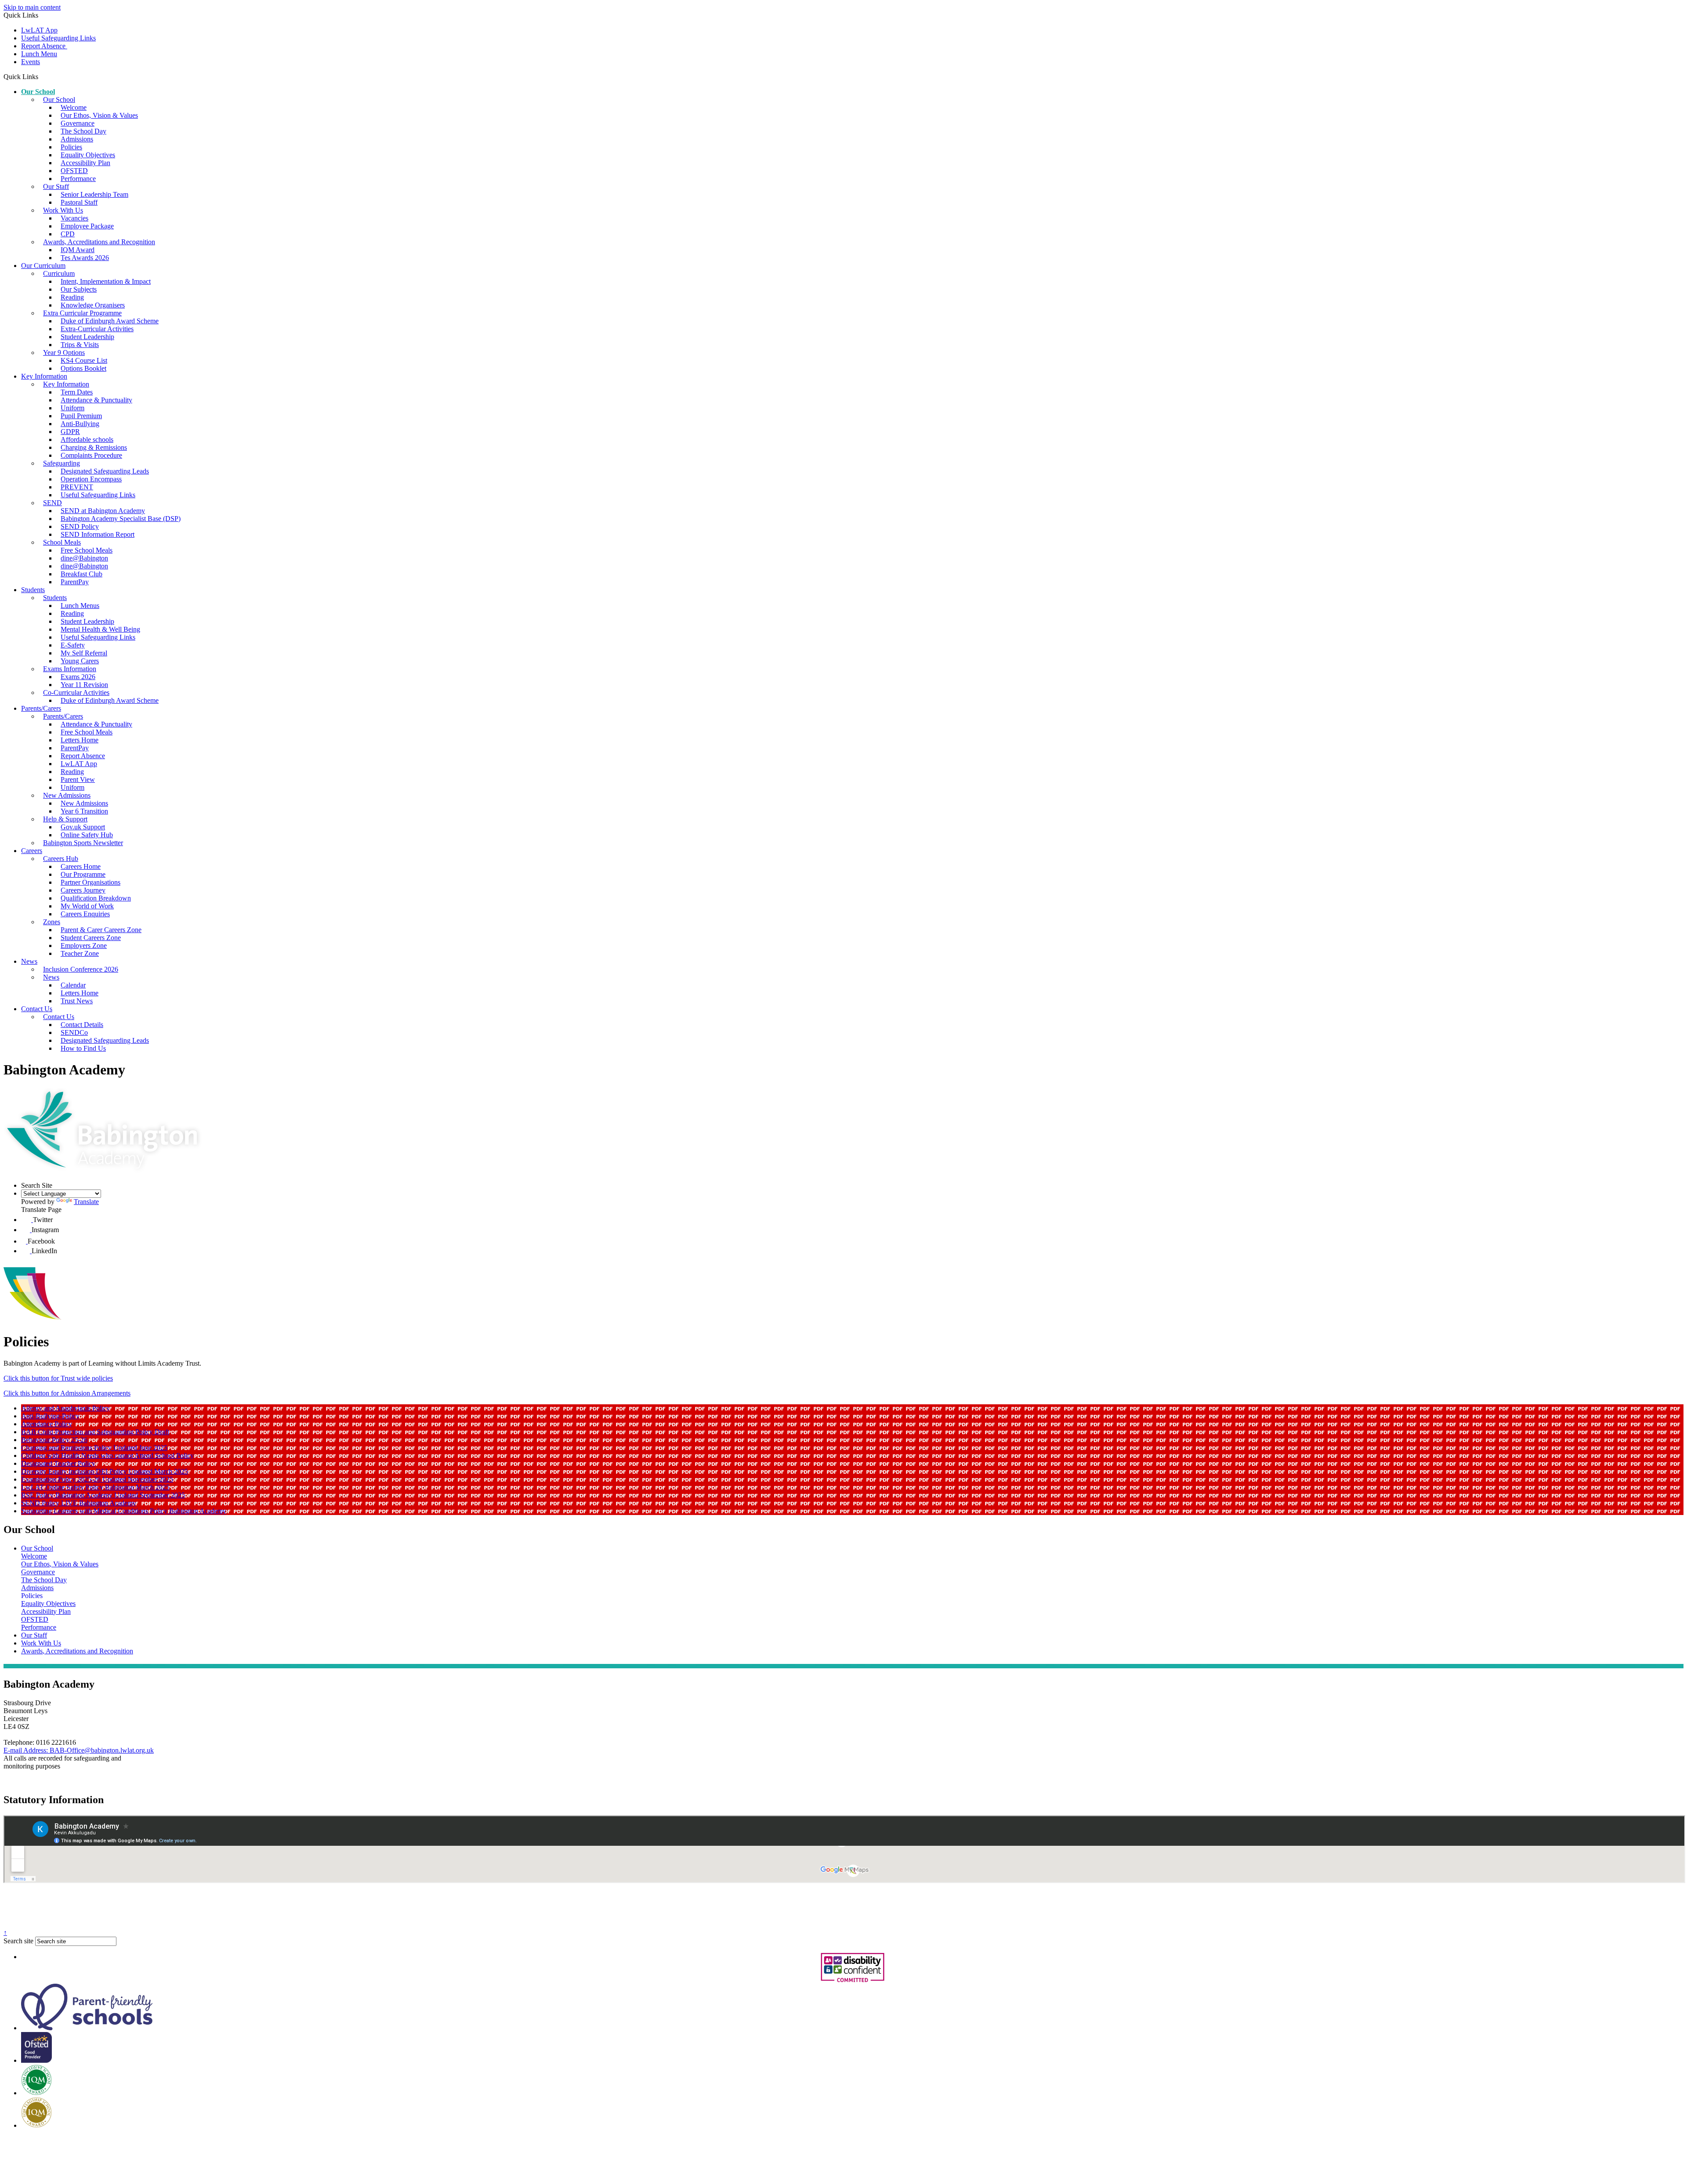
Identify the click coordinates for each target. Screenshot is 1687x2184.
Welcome (74, 107)
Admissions (77, 139)
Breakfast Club (81, 574)
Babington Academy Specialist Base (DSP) (121, 519)
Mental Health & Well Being (100, 629)
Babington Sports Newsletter (83, 843)
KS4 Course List (84, 360)
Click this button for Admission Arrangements (67, 1393)
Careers (32, 851)
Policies (71, 147)
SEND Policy (80, 526)
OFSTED (74, 171)
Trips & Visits (80, 345)
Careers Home (81, 866)
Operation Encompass (91, 479)
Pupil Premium (81, 416)
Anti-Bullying (80, 424)
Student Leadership (87, 337)
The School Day (83, 131)
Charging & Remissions (94, 447)
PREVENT (77, 487)
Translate (86, 1202)
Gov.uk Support (83, 827)
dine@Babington (84, 558)
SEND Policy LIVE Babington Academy (79, 1503)
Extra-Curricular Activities (97, 329)
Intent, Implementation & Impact (106, 281)
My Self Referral (84, 653)
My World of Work (87, 906)
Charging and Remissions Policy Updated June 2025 (94, 1448)
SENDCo (74, 1032)
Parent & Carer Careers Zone (101, 930)
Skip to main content (32, 7)
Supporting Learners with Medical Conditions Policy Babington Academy (124, 1511)
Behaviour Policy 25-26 (54, 1440)
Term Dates (77, 392)
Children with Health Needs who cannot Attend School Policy (107, 1455)
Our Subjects (79, 289)
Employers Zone (84, 946)
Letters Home (80, 740)
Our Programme (83, 874)
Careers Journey (83, 890)
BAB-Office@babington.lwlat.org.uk (79, 1750)
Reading (72, 297)
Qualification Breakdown (96, 898)
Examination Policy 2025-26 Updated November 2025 (97, 1479)
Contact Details (82, 1025)
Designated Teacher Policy (58, 1463)
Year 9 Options (64, 353)
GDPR (70, 432)
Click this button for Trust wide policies (58, 1378)
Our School (38, 92)
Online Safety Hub (87, 835)
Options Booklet (83, 368)
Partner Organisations (91, 882)
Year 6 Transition (84, 811)
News (29, 961)
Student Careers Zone (91, 938)
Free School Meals (87, 550)
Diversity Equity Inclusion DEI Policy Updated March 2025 (105, 1471)
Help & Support (65, 819)
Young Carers (80, 661)
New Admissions (67, 795)
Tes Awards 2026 (85, 258)
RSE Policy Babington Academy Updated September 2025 (103, 1495)
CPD (68, 234)
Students (33, 590)
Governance (78, 123)
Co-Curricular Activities (76, 692)
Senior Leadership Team (94, 194)
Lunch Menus (80, 606)
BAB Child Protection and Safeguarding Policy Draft (95, 1432)
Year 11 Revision (84, 685)
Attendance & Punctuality (96, 400)
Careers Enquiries (85, 914)
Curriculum (59, 273)
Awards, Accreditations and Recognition (99, 242)
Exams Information (70, 669)
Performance (78, 179)
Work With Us (63, 210)
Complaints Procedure (91, 455)
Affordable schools (87, 439)
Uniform (72, 408)
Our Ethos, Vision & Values (99, 115)
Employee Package (87, 226)
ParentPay (75, 582)
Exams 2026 (78, 677)
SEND (52, 503)
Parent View (78, 779)
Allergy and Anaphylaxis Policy (65, 1408)
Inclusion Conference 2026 (81, 969)
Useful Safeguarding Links (58, 38)
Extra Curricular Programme (82, 313)
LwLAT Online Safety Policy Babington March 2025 (95, 1487)
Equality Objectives (88, 155)
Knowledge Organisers (93, 305)
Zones (52, 922)
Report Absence (44, 46)
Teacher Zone (80, 953)
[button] (42, 76)
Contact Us (37, 1009)
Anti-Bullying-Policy (50, 1416)
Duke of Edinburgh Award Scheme (110, 321)
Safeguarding (62, 463)
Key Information (44, 376)
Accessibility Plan (85, 163)
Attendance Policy (47, 1424)
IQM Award (78, 250)
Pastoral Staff (79, 202)
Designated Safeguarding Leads (105, 471)
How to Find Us (83, 1048)
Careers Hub (61, 859)
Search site (18, 1941)
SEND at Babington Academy (103, 511)
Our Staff (56, 186)
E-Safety (73, 645)
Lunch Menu (39, 54)
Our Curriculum (43, 266)
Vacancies (74, 218)
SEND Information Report (98, 534)
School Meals (62, 542)
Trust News (77, 1001)
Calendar (73, 985)
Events (31, 62)
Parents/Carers (41, 708)
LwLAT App (39, 30)
